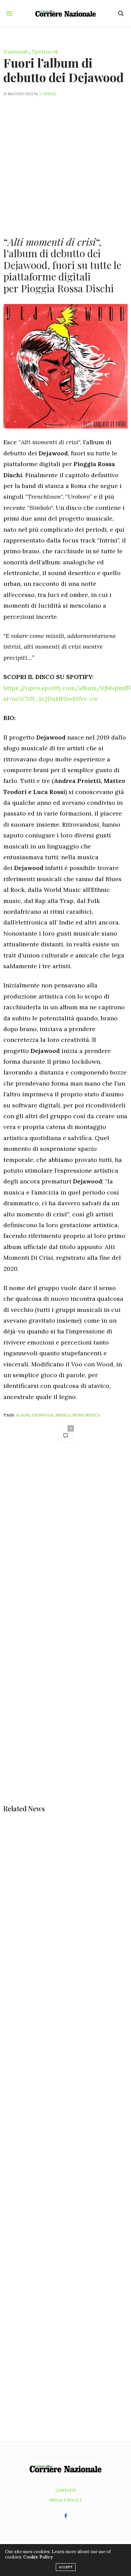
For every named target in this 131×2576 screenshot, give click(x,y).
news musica (86, 1415)
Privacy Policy (66, 2500)
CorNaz (48, 94)
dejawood (42, 1415)
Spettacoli (45, 51)
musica (63, 1415)
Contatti (66, 2490)
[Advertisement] (65, 162)
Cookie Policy (38, 2557)
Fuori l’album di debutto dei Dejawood (63, 70)
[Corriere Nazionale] (65, 13)
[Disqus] (65, 1544)
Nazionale (16, 51)
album (23, 1415)
